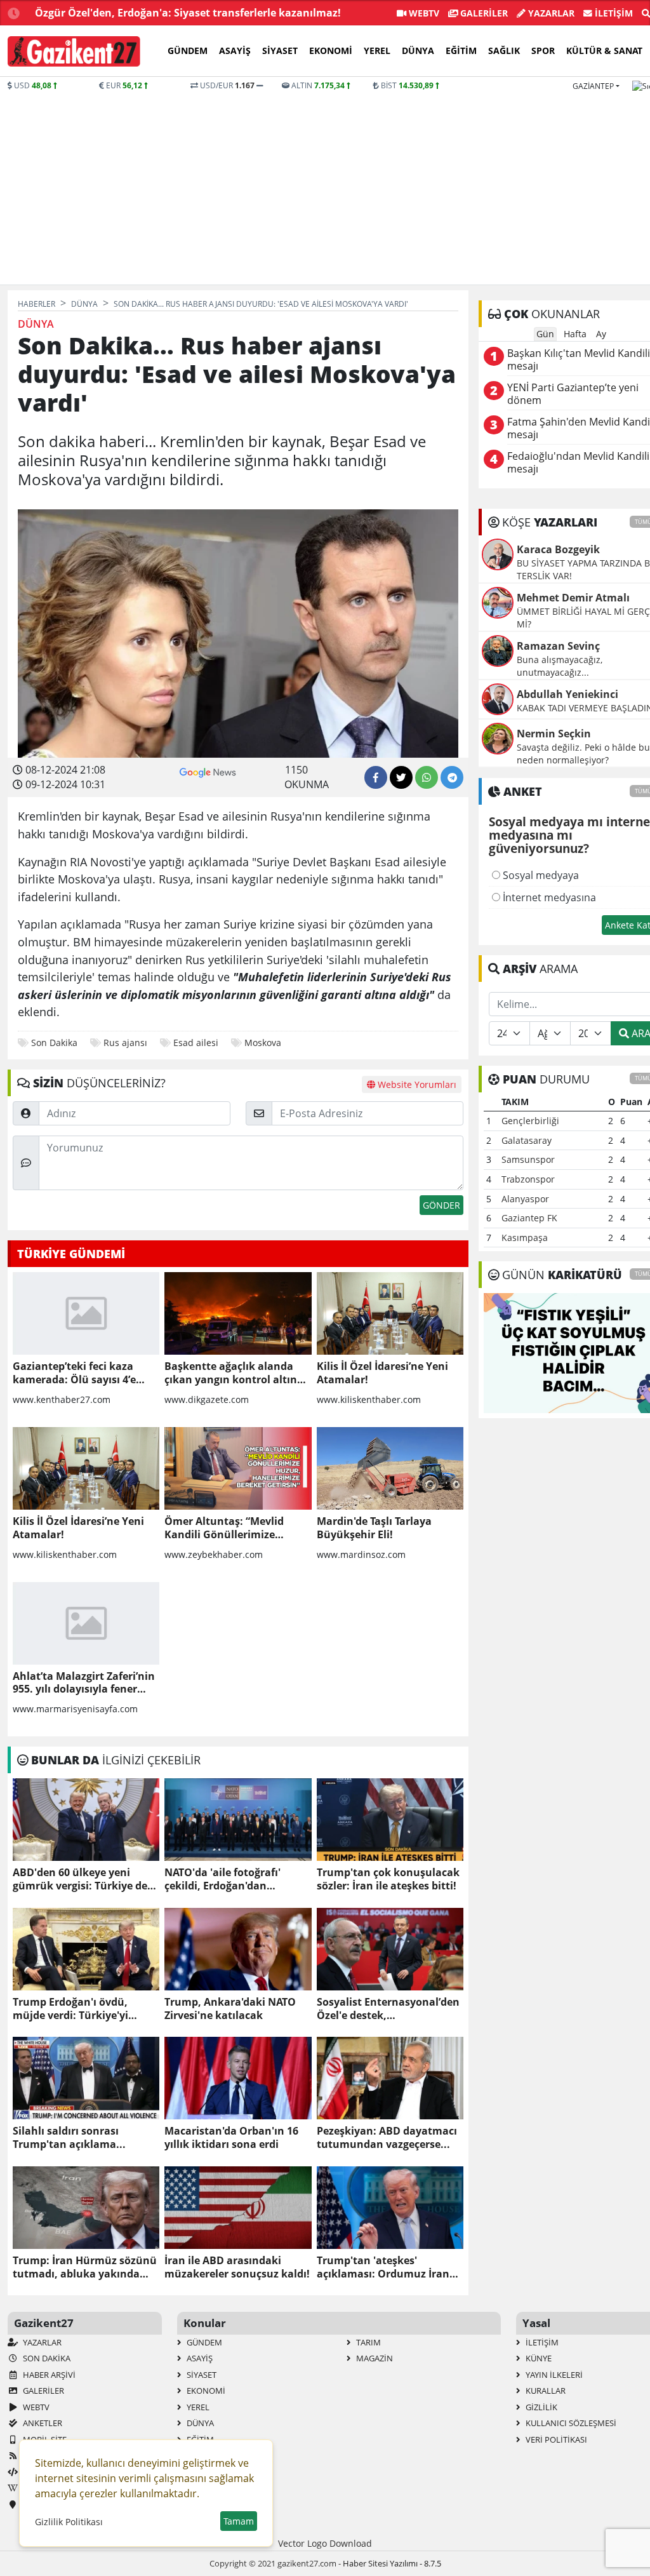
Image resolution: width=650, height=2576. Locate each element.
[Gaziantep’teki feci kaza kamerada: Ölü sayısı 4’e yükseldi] (86, 1313)
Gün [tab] (545, 334)
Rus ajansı (125, 1043)
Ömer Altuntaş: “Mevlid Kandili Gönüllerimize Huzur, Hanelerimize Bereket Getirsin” (237, 1528)
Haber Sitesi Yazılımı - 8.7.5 (392, 2563)
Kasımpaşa (525, 1238)
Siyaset (280, 50)
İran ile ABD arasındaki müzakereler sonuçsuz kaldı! (237, 2267)
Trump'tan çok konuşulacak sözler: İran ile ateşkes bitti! (388, 1879)
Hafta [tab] (575, 334)
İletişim (613, 13)
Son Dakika (54, 1043)
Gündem (188, 50)
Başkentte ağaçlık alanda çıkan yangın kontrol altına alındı (234, 1373)
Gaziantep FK (529, 1218)
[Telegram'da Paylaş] (452, 777)
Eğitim (461, 50)
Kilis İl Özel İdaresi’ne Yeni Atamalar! (382, 1373)
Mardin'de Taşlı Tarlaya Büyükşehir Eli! (374, 1528)
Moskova (263, 1043)
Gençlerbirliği (530, 1121)
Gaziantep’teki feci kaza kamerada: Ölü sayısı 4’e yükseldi (74, 1373)
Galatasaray (527, 1140)
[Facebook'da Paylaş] (376, 777)
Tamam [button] (239, 2521)
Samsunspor (528, 1159)
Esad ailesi (196, 1043)
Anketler (42, 2423)
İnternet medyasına (548, 897)
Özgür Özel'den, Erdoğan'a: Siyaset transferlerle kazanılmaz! (188, 13)
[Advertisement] (325, 187)
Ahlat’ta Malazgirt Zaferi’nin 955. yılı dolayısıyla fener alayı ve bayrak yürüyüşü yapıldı (84, 1683)
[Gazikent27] (74, 51)
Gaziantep (593, 86)
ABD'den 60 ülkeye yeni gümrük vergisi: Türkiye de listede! (80, 1879)
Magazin (374, 2358)
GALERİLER (483, 13)
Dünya (418, 50)
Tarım (368, 2342)
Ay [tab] (601, 334)
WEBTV (423, 13)
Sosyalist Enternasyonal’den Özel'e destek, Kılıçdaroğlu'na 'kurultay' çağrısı (388, 2009)
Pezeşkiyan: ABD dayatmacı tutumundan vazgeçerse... (387, 2138)
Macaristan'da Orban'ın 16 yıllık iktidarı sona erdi (231, 2138)
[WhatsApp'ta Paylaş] (427, 777)
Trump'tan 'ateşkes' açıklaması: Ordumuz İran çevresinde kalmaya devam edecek (386, 2267)
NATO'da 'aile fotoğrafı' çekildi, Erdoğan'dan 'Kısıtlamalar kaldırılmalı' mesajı (229, 1879)
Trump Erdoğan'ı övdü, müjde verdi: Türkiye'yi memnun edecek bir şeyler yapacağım (79, 2009)
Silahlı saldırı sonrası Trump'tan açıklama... (69, 2138)
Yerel (377, 50)
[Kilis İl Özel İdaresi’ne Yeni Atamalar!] (390, 1313)
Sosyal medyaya (540, 875)
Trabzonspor (528, 1179)
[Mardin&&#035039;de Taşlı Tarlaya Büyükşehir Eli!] (390, 1468)
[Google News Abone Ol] (208, 771)
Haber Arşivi (48, 2375)
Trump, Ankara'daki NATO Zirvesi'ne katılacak (230, 2009)
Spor (543, 50)
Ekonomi (331, 50)
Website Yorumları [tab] (416, 1084)
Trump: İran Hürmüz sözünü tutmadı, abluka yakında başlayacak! (85, 2267)
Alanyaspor (525, 1199)
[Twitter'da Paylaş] (401, 777)
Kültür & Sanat (604, 50)
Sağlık (504, 50)
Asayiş (235, 50)
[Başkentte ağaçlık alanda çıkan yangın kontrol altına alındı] (238, 1313)
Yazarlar (550, 13)
